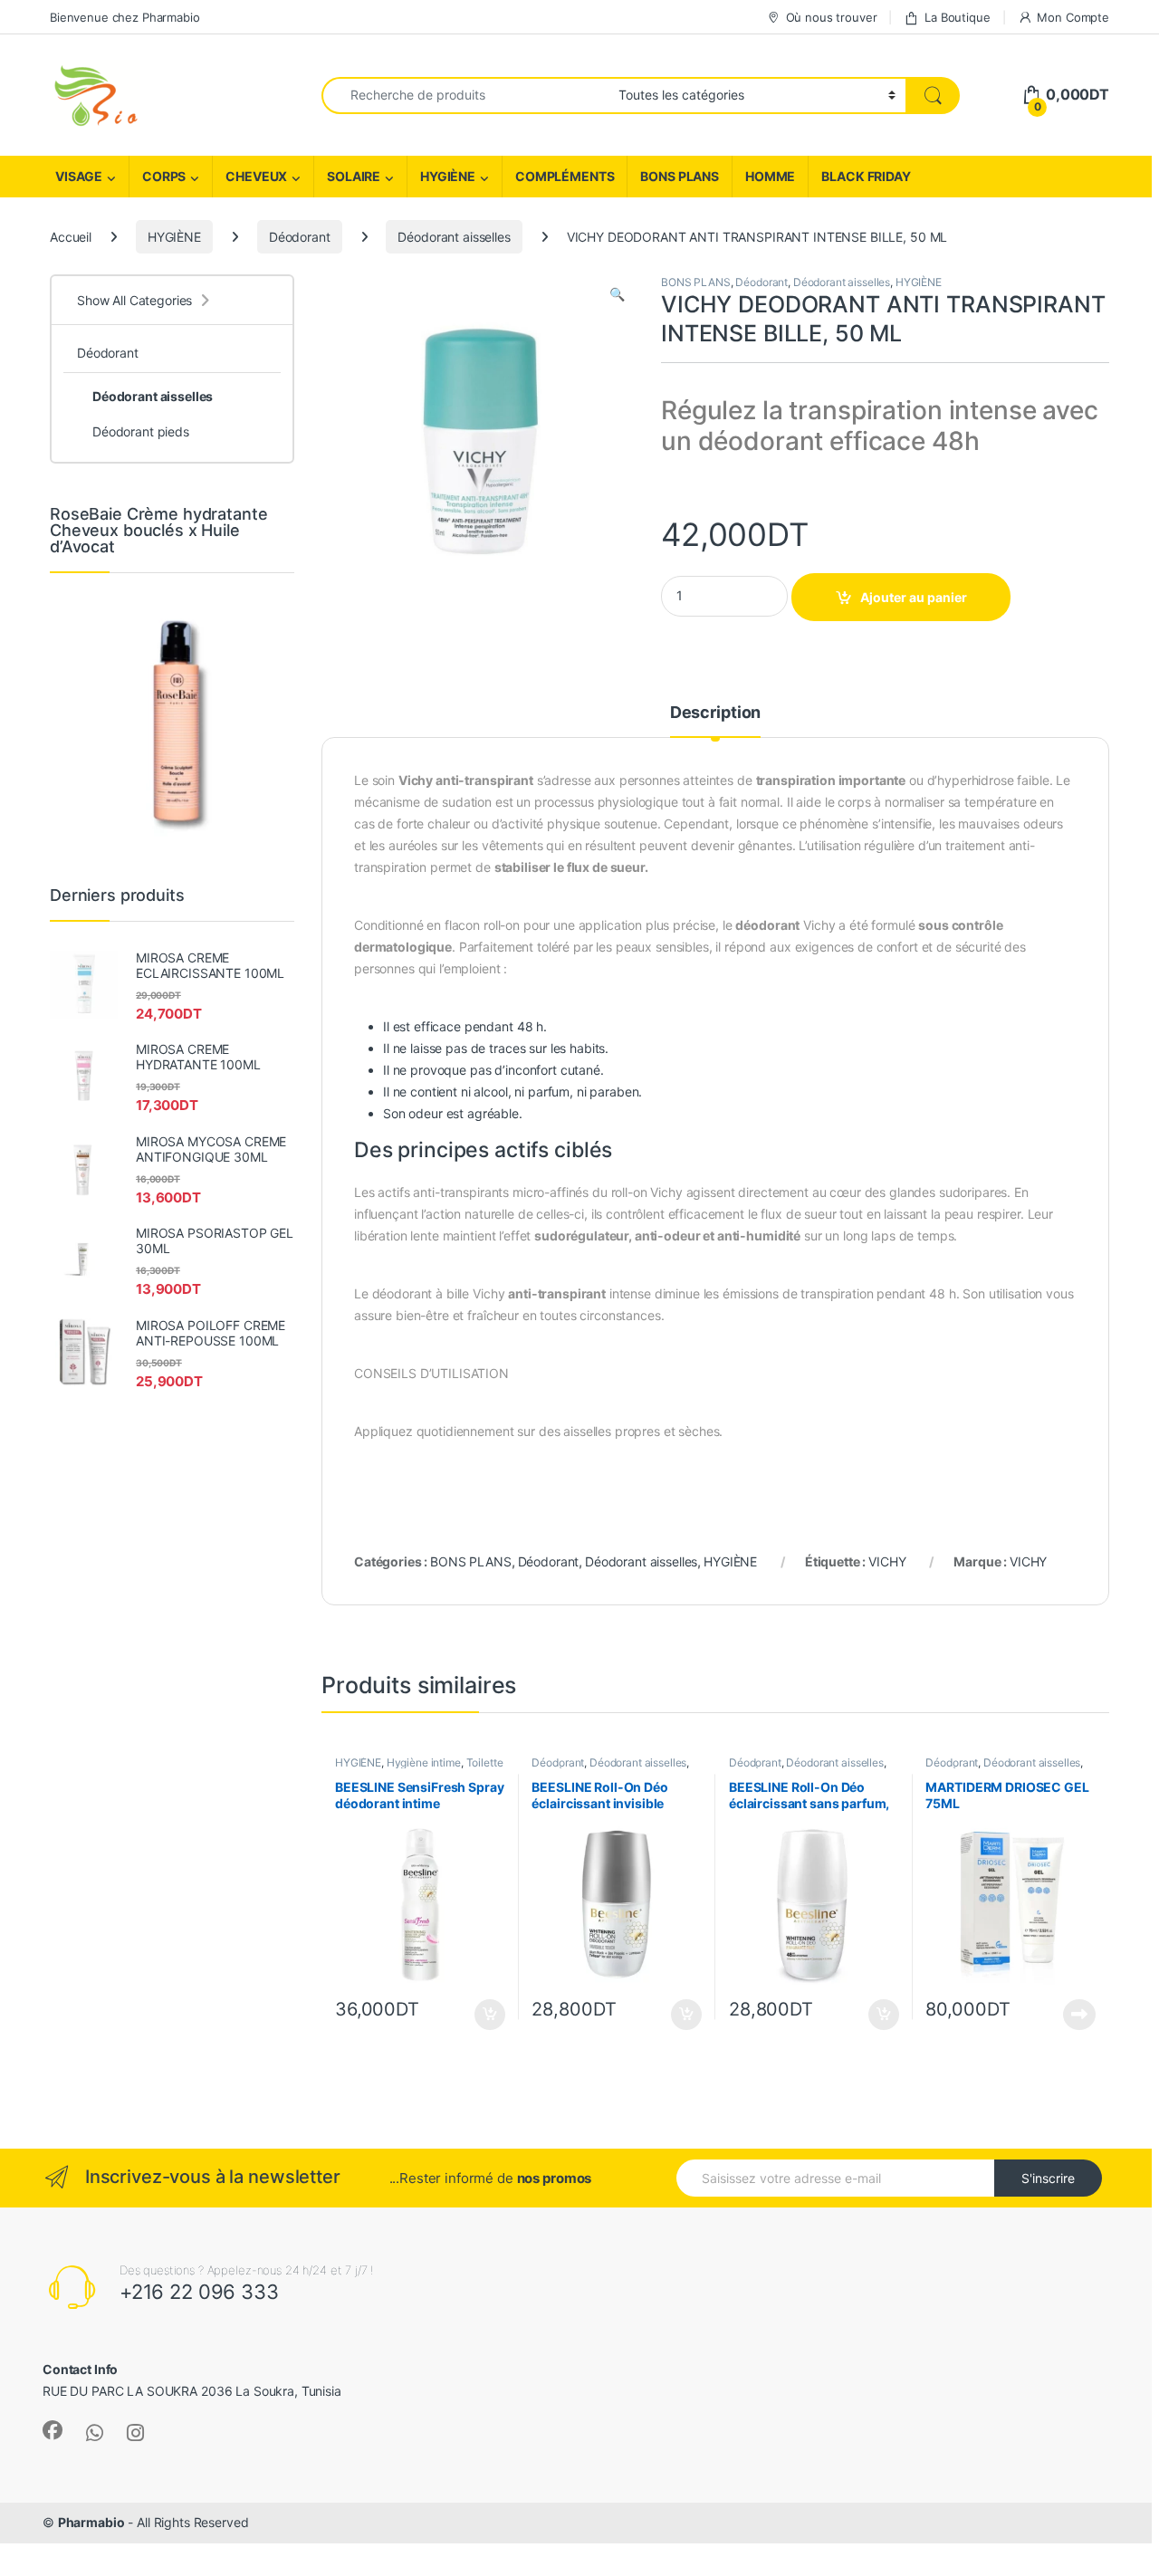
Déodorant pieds (141, 431)
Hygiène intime (424, 1762)
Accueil (71, 237)
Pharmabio (91, 2522)
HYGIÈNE (448, 176)
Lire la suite (1079, 2015)
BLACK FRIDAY (866, 176)
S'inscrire (1048, 2178)
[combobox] (465, 96)
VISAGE (79, 176)
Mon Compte (1073, 17)
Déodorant (300, 237)
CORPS (164, 176)
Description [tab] (715, 713)
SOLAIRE (354, 176)
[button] (617, 294)
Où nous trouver (832, 17)
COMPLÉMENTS (565, 176)
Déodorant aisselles (454, 237)
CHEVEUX (256, 176)
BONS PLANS (680, 176)
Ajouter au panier (914, 597)
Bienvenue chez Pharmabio (125, 17)
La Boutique (957, 17)
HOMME (770, 176)
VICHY (887, 1561)
